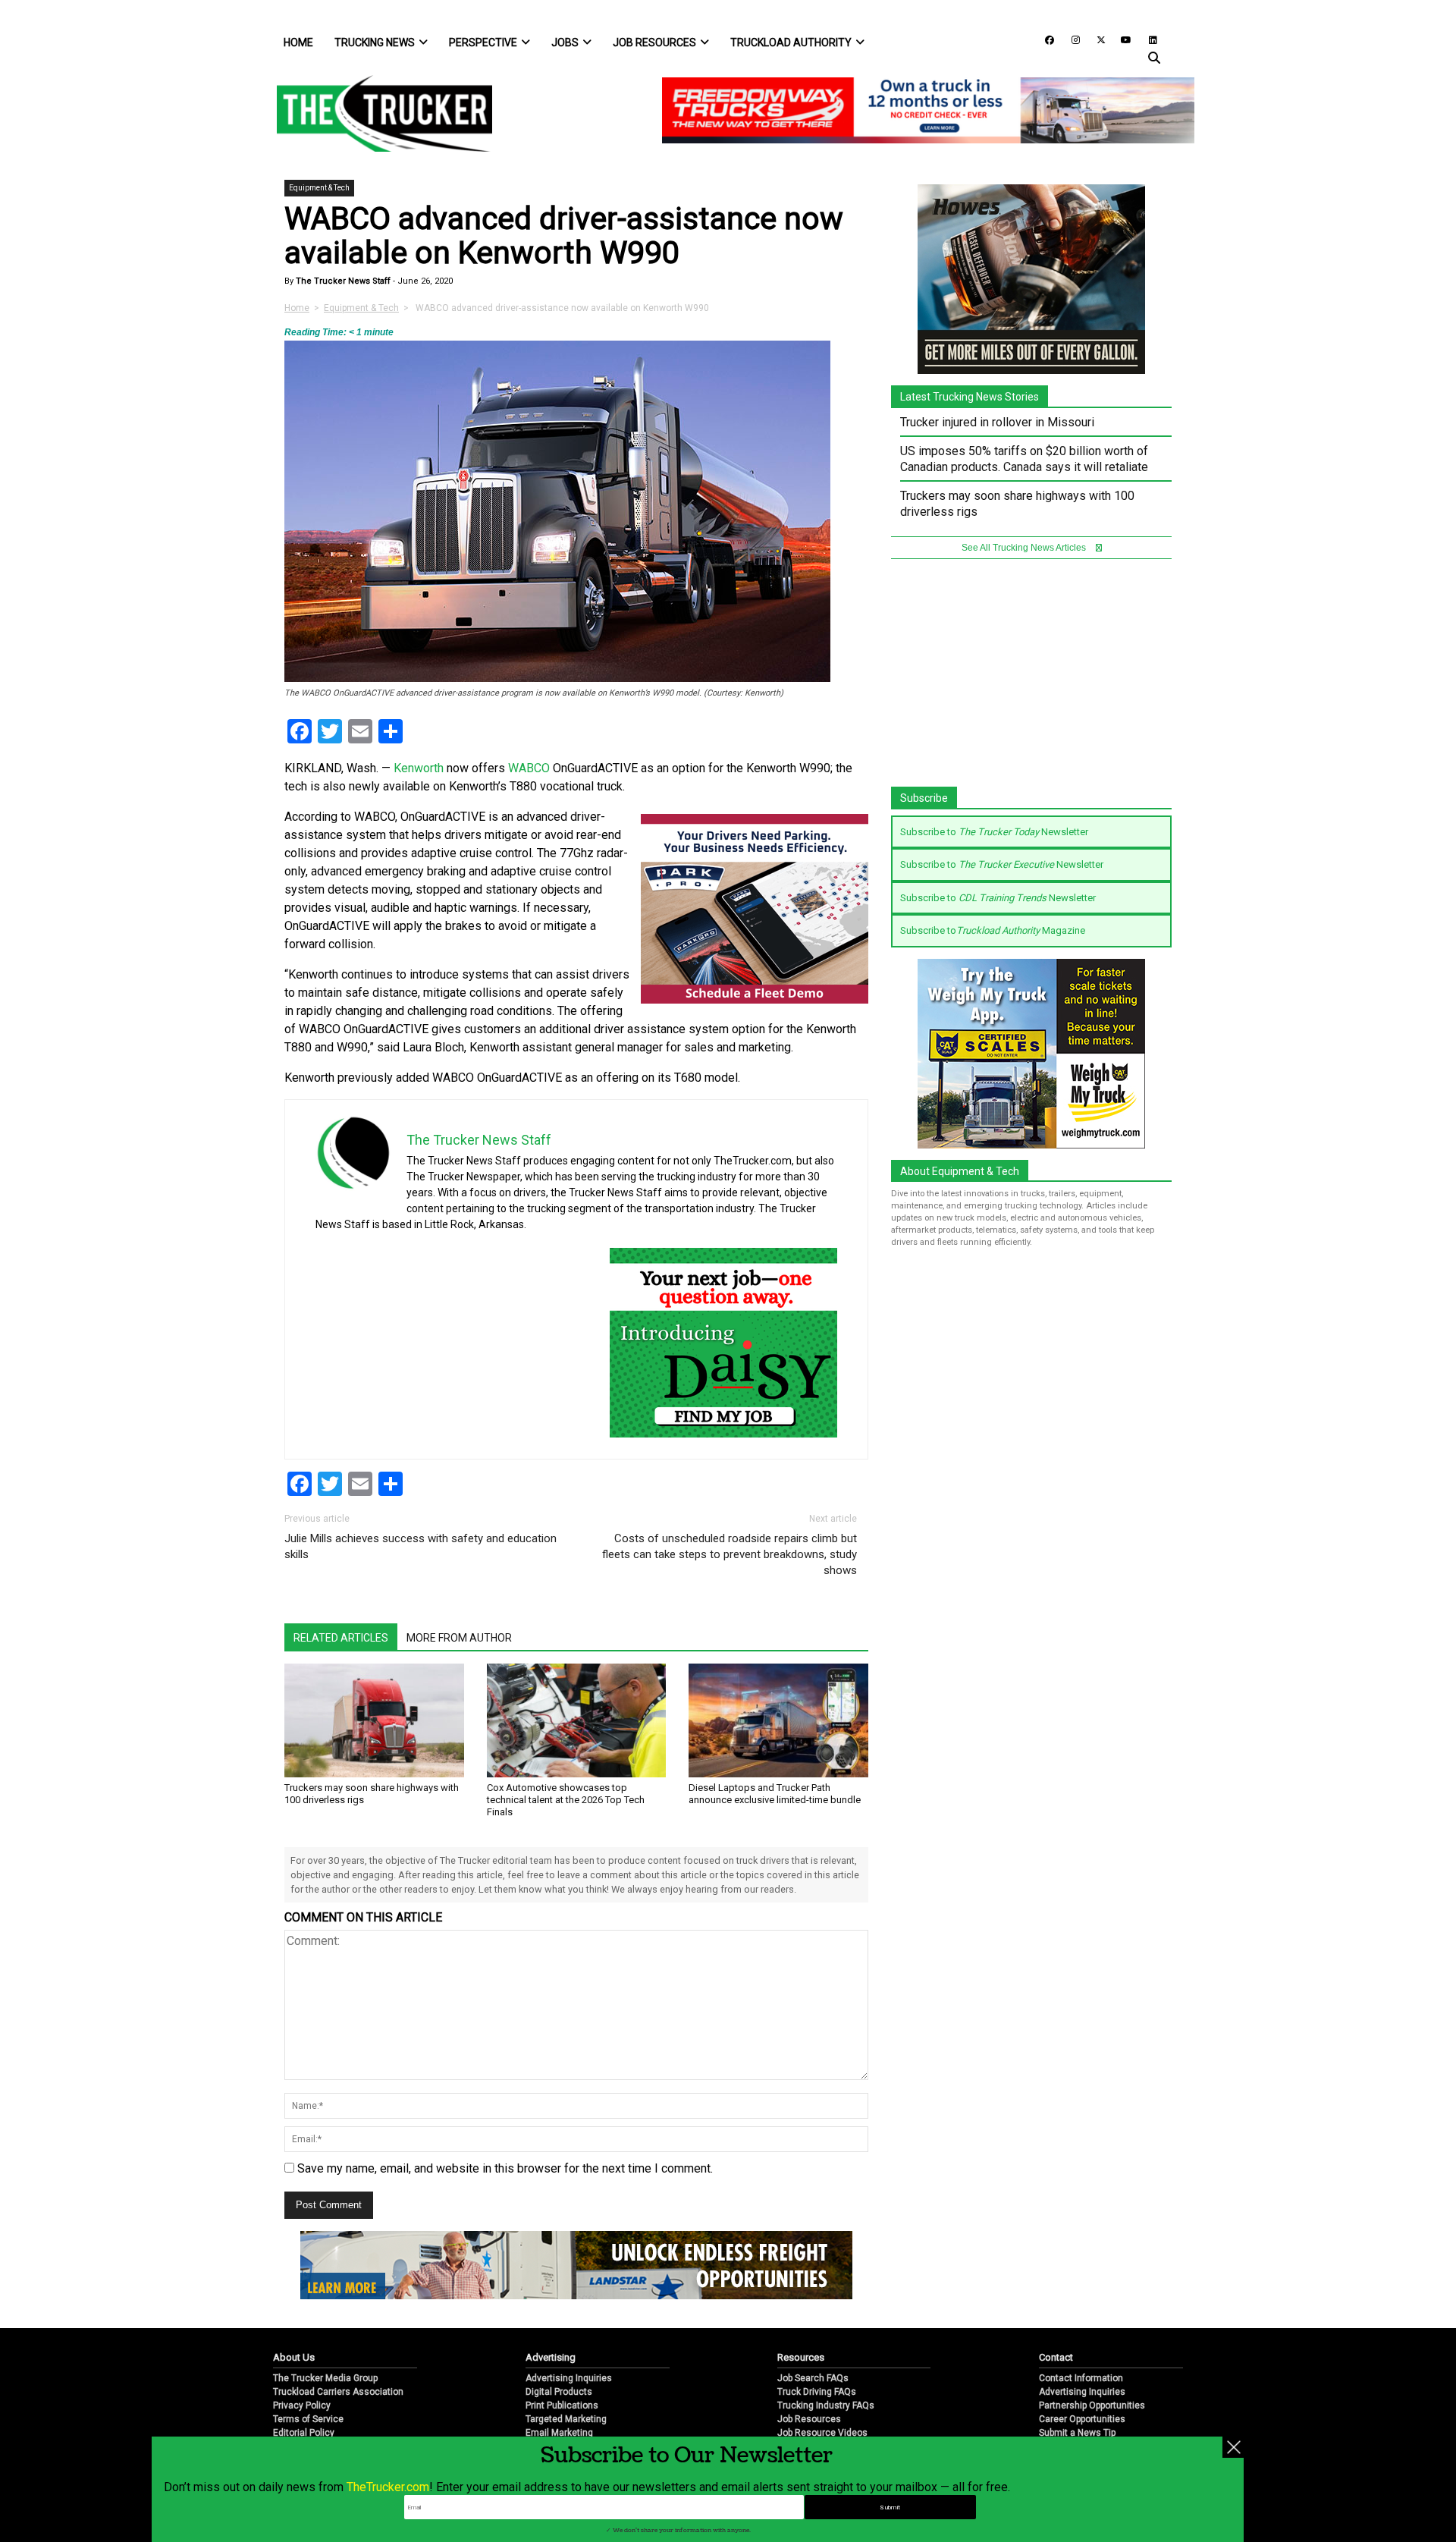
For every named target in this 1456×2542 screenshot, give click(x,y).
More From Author (459, 1638)
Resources (801, 2357)
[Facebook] (1044, 39)
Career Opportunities (1082, 2419)
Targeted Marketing (566, 2419)
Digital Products (559, 2392)
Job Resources (654, 42)
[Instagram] (1070, 39)
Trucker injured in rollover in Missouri (997, 422)
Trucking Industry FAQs (826, 2405)
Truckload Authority (791, 42)
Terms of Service (308, 2419)
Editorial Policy (304, 2433)
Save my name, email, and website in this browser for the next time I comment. (505, 2168)
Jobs (565, 42)
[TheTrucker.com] (377, 113)
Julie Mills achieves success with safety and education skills (420, 1546)
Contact (1056, 2357)
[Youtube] (1122, 39)
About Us (294, 2357)
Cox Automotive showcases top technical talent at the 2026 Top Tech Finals (566, 1800)
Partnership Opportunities (1092, 2405)
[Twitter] (1096, 39)
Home (298, 42)
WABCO (529, 768)
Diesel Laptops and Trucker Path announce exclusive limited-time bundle (775, 1794)
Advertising (551, 2357)
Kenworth (419, 768)
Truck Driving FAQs (817, 2392)
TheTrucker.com (388, 2487)
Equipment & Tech (319, 188)
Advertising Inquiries (569, 2378)
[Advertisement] (1031, 680)
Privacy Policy (302, 2405)
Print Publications (562, 2405)
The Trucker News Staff (342, 281)
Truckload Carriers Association (338, 2392)
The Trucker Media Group (325, 2378)
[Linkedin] (1146, 39)
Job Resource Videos (822, 2433)
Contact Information (1081, 2378)
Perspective (483, 42)
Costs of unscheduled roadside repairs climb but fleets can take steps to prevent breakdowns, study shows (730, 1554)
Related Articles (341, 1638)
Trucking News (375, 42)
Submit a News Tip (1077, 2433)
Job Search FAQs (813, 2378)
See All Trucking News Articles (1025, 548)
